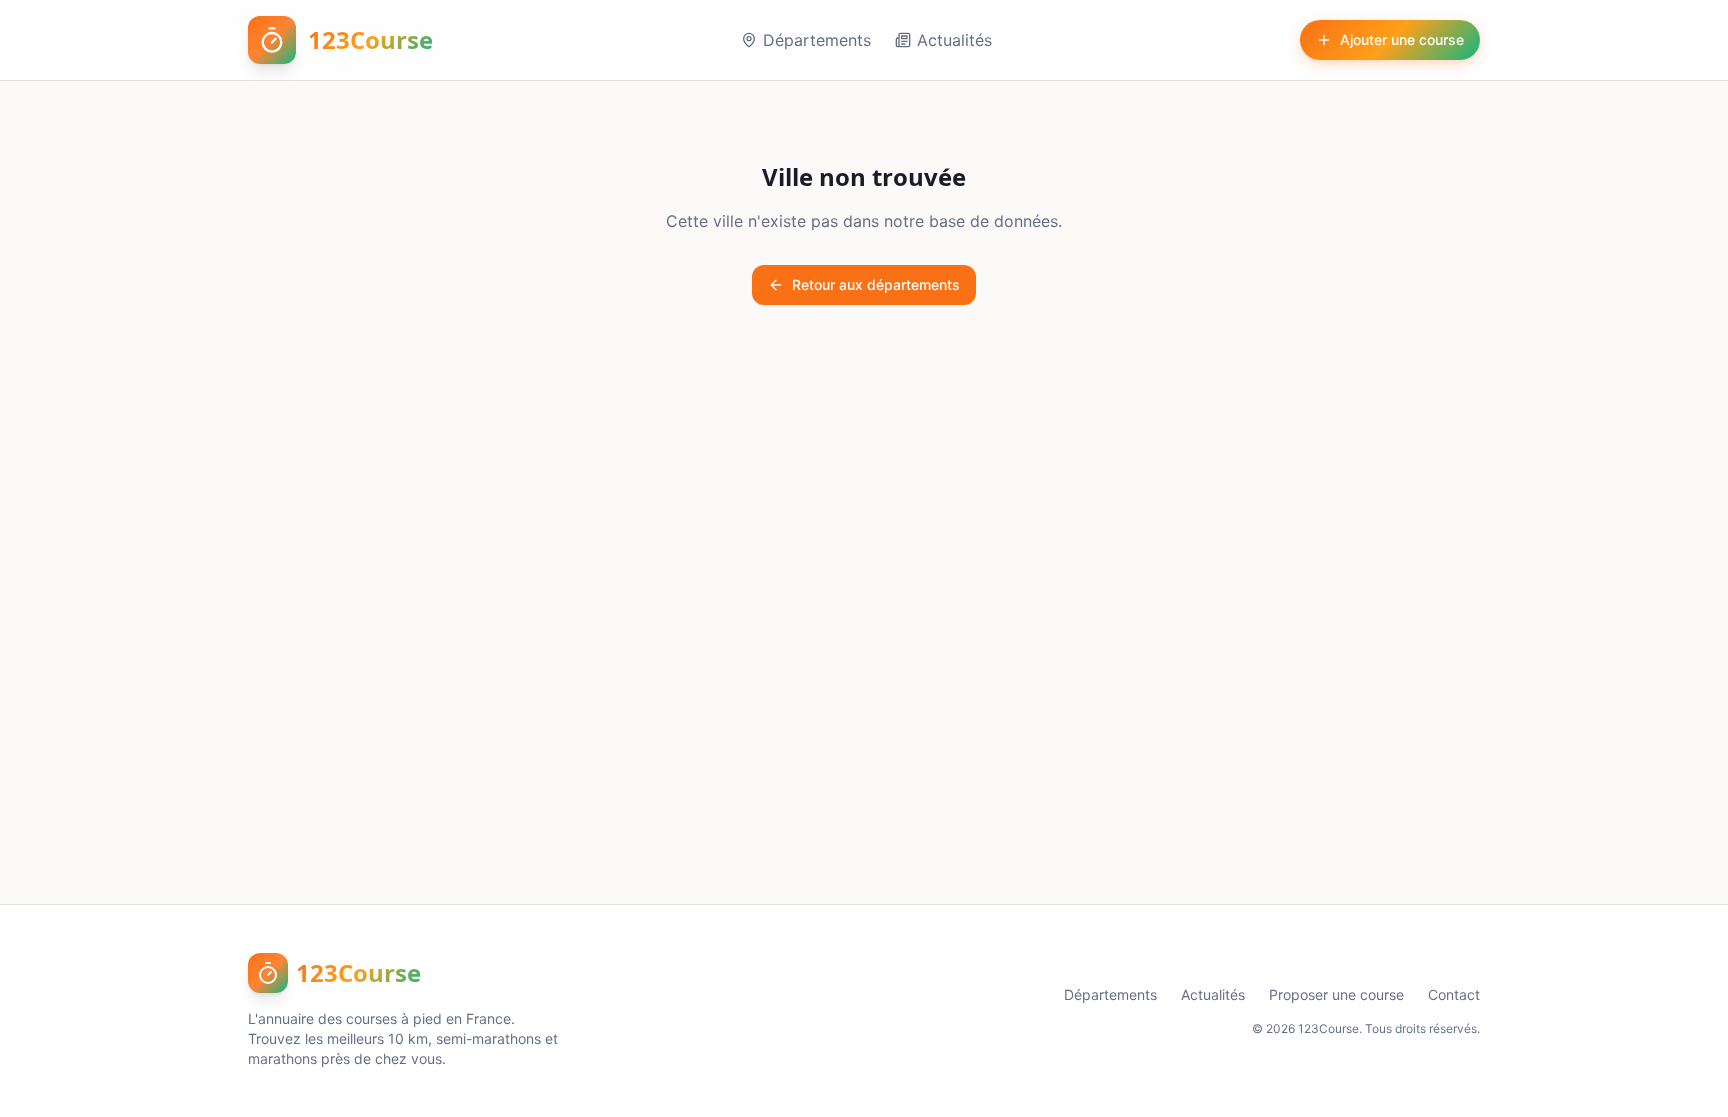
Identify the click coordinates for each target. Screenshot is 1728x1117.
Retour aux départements (876, 284)
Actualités (954, 40)
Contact (1454, 994)
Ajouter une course (1402, 39)
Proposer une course (1336, 994)
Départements (817, 40)
